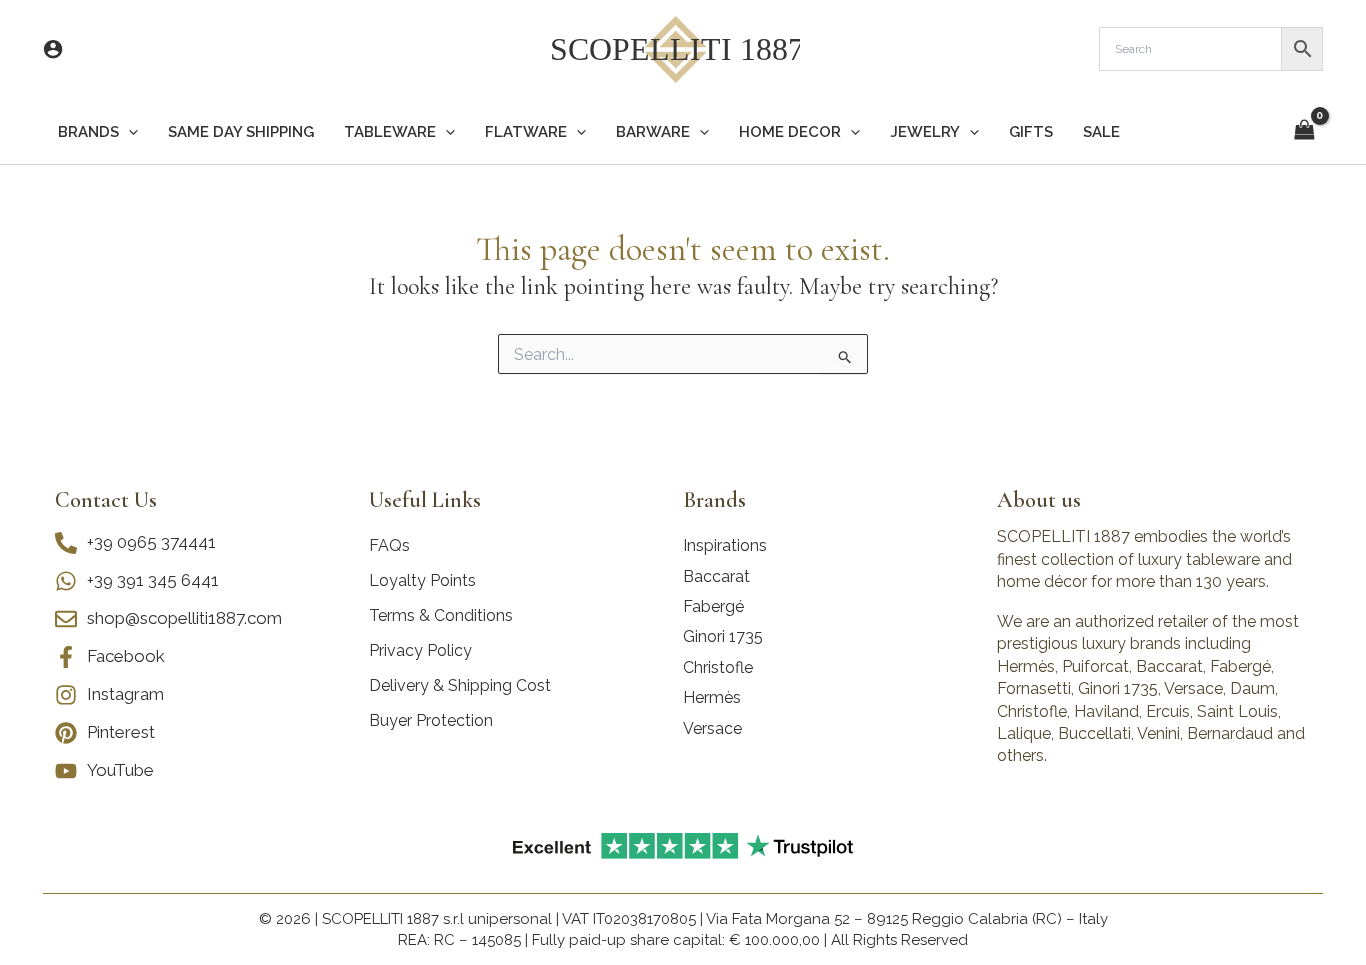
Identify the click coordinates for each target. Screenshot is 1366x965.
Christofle (718, 667)
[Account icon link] (53, 49)
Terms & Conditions (441, 615)
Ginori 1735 (723, 636)
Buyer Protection (431, 720)
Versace (712, 728)
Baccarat (716, 576)
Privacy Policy (420, 650)
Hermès (712, 697)
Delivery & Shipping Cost (460, 685)
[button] (128, 132)
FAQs (389, 545)
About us (1039, 500)
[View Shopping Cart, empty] (1304, 131)
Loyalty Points (422, 580)
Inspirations (725, 545)
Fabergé (713, 606)
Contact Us (106, 500)
